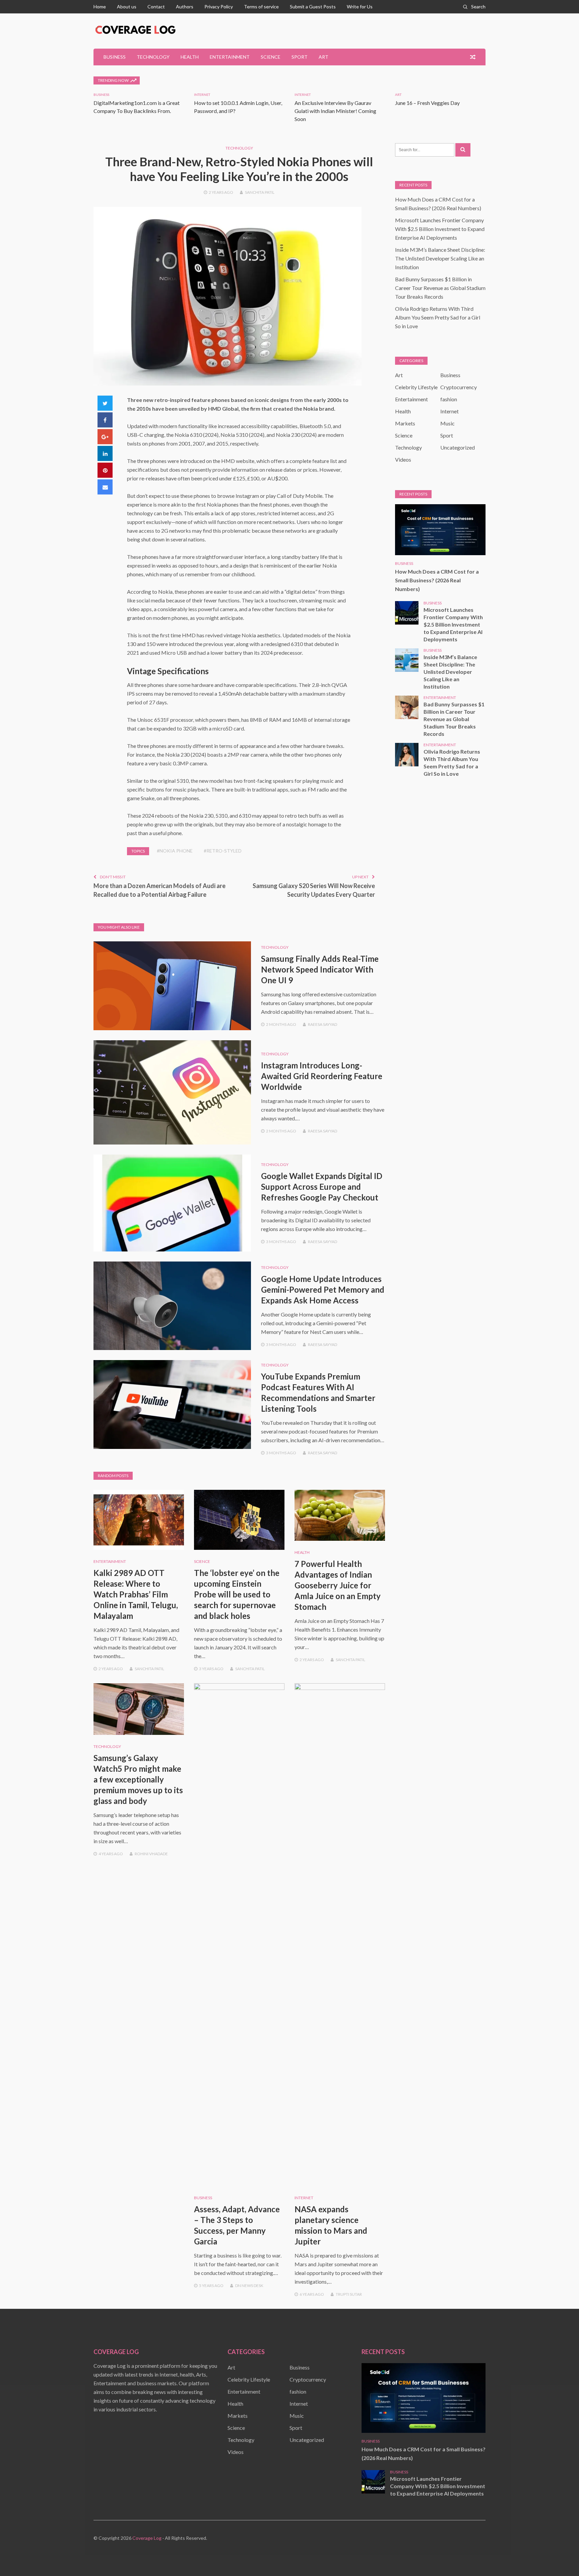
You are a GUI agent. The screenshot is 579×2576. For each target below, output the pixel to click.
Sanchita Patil (260, 192)
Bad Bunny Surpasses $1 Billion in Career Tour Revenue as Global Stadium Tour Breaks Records (440, 288)
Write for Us (360, 7)
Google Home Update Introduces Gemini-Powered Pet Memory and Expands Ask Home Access (323, 1290)
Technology (153, 57)
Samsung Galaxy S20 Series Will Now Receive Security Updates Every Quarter (314, 890)
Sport (300, 57)
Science (271, 57)
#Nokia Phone (175, 851)
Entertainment (230, 57)
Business (115, 57)
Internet (202, 95)
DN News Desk (249, 2286)
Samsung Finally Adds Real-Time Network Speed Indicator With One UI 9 (320, 969)
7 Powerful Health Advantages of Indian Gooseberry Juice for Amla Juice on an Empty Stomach (338, 1585)
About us (127, 7)
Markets (405, 423)
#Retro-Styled (223, 851)
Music (447, 423)
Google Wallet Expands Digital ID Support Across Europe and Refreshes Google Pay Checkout (322, 1187)
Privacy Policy (219, 7)
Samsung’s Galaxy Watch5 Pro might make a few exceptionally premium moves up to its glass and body (138, 1779)
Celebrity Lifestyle (416, 387)
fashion (449, 399)
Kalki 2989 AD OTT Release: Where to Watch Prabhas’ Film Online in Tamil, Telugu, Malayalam (136, 1594)
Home (100, 7)
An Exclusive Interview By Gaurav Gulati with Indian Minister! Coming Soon (335, 111)
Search (478, 7)
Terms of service (261, 7)
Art (324, 57)
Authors (185, 7)
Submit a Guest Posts (313, 7)
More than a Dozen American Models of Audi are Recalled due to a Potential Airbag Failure (159, 890)
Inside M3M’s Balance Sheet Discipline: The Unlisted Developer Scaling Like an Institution (440, 258)
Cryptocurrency (459, 387)
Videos (403, 459)
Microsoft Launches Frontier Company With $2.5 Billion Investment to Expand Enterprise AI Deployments (440, 229)
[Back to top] (560, 2557)
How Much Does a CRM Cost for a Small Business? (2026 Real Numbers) (437, 580)
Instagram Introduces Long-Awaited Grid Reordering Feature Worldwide (322, 1076)
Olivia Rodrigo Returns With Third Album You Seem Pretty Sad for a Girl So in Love (438, 317)
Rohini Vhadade (151, 1854)
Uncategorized (458, 447)
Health (190, 57)
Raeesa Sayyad (323, 1024)
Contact (156, 7)
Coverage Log (147, 2538)
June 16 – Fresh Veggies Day (427, 103)
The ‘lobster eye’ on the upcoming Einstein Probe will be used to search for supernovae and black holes (237, 1594)
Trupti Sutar (349, 2294)
